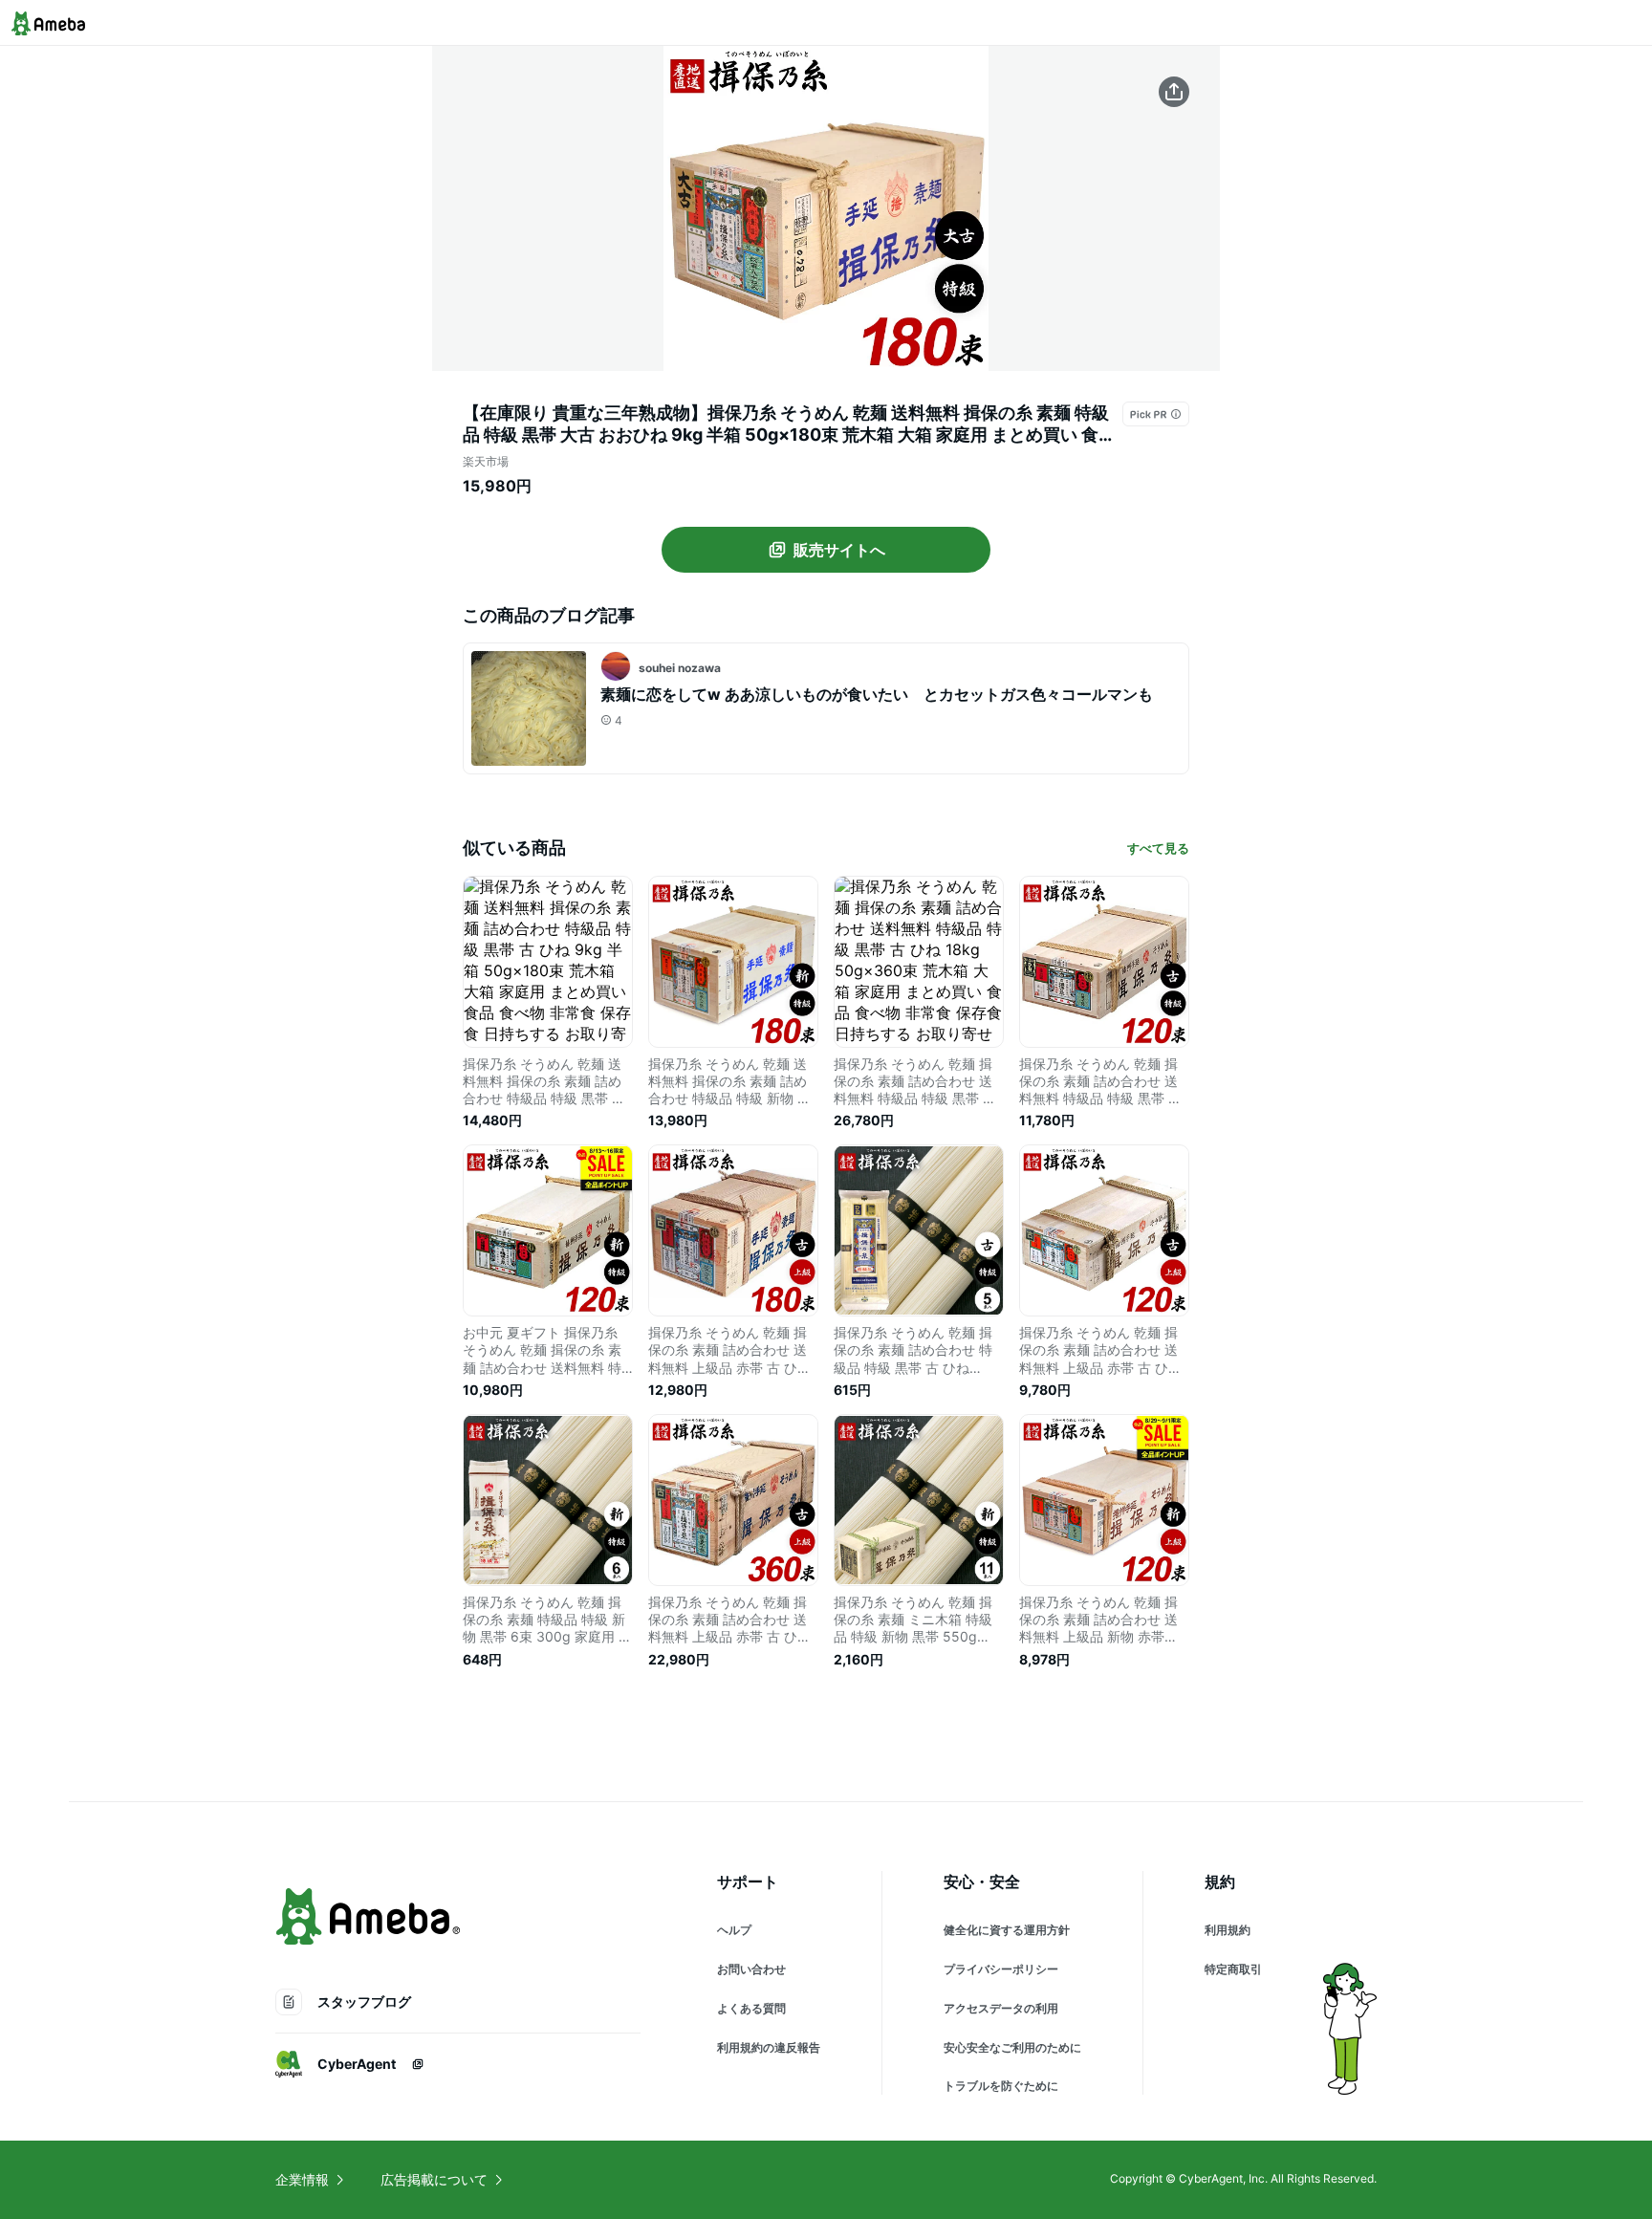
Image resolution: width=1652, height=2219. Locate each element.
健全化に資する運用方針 (1007, 1930)
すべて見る (1158, 848)
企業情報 (302, 2179)
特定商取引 (1233, 1969)
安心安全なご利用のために (1012, 2047)
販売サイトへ (839, 550)
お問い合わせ (751, 1969)
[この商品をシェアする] (1174, 92)
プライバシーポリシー (1001, 1969)
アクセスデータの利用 (1001, 2008)
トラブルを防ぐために (1001, 2086)
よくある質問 (751, 2008)
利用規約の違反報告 (769, 2047)
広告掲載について (434, 2179)
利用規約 (1228, 1930)
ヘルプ (734, 1930)
